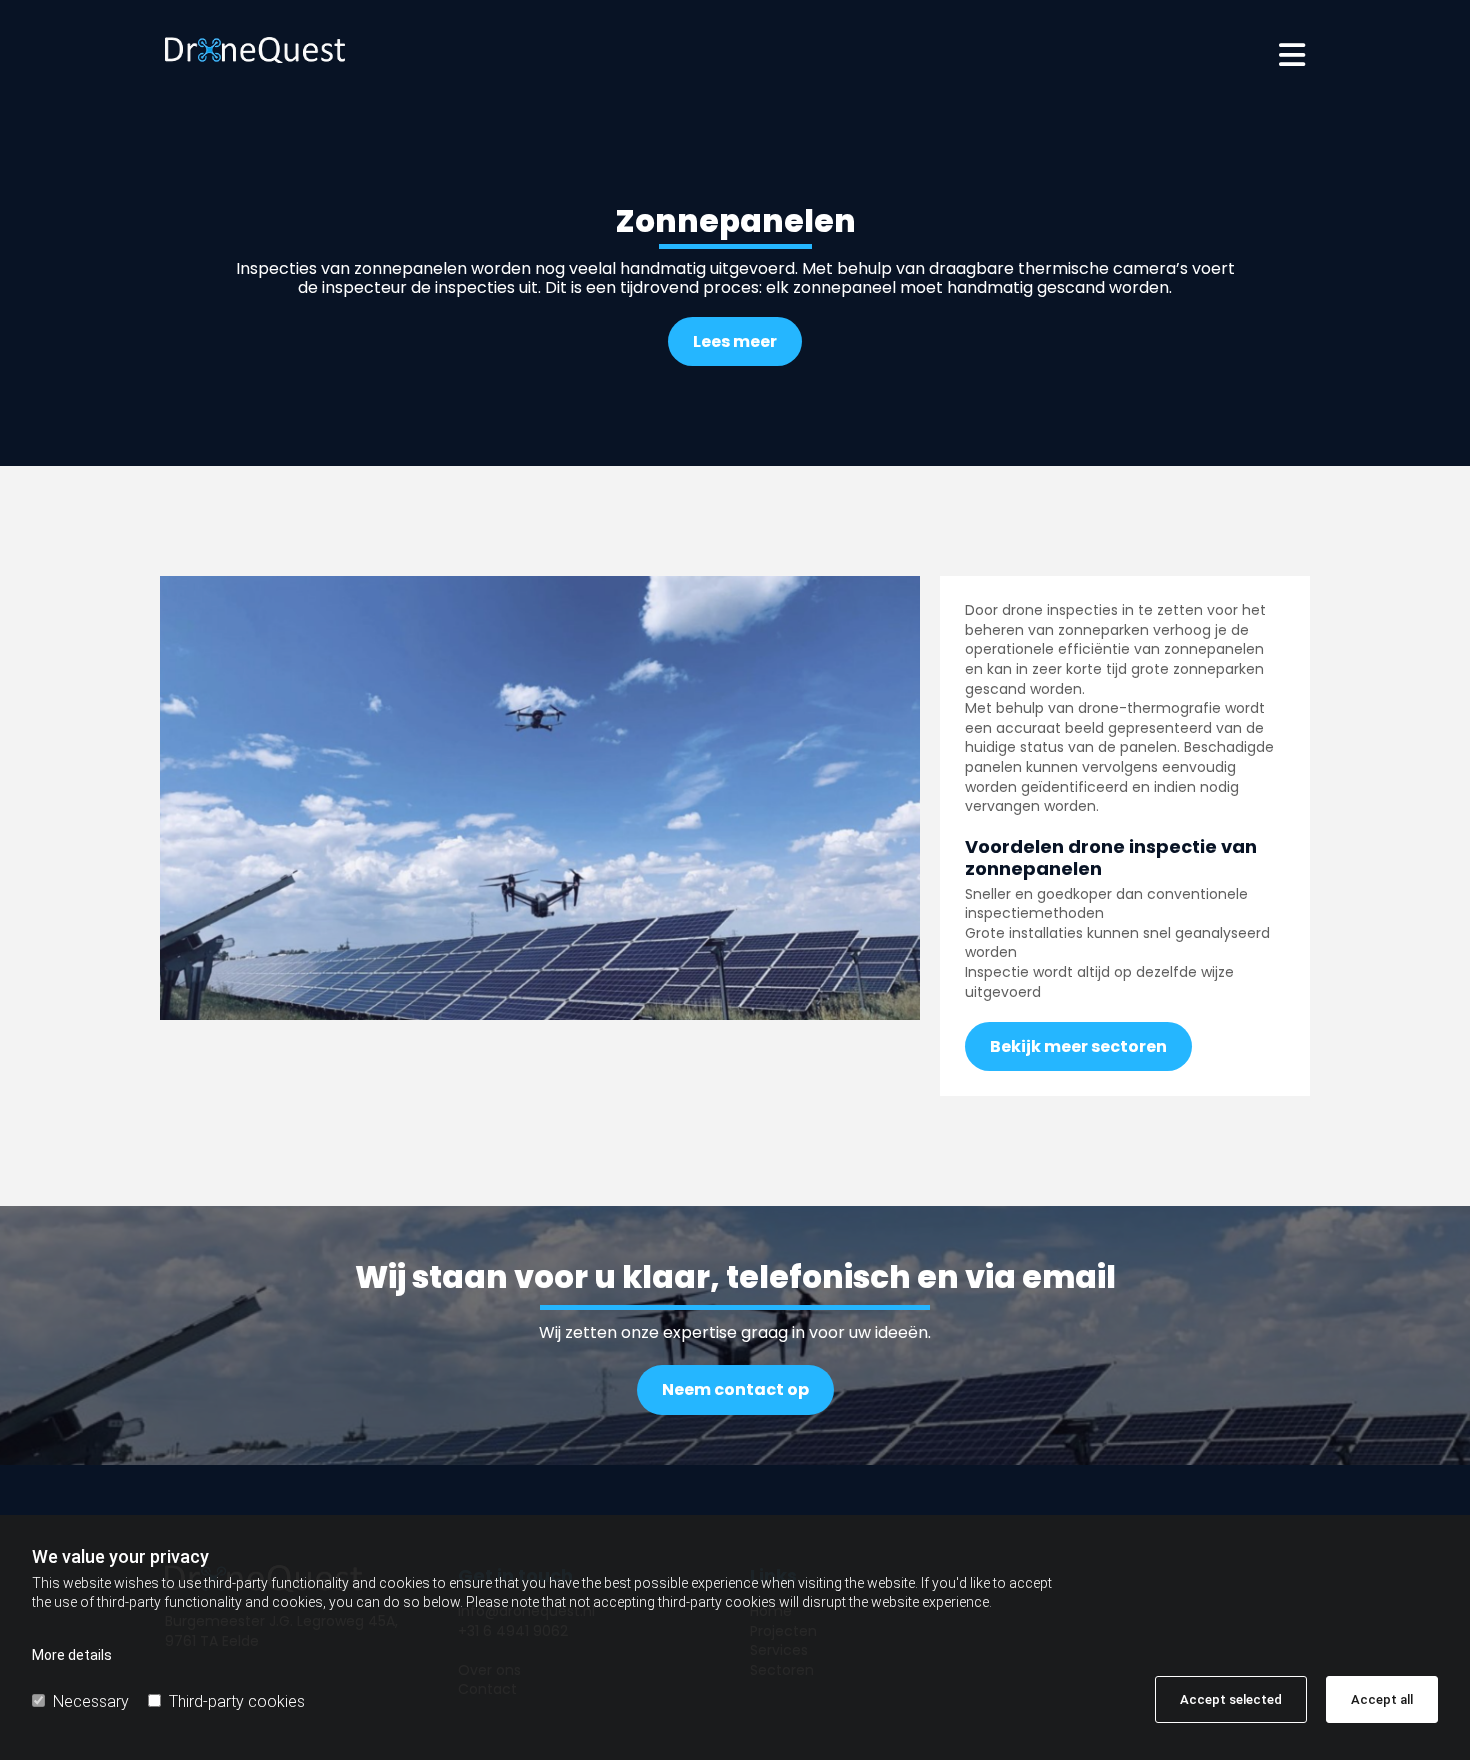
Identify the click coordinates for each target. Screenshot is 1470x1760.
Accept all (1382, 1699)
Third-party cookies (237, 1701)
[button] (930, 50)
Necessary (91, 1701)
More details (72, 1655)
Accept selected (1231, 1699)
